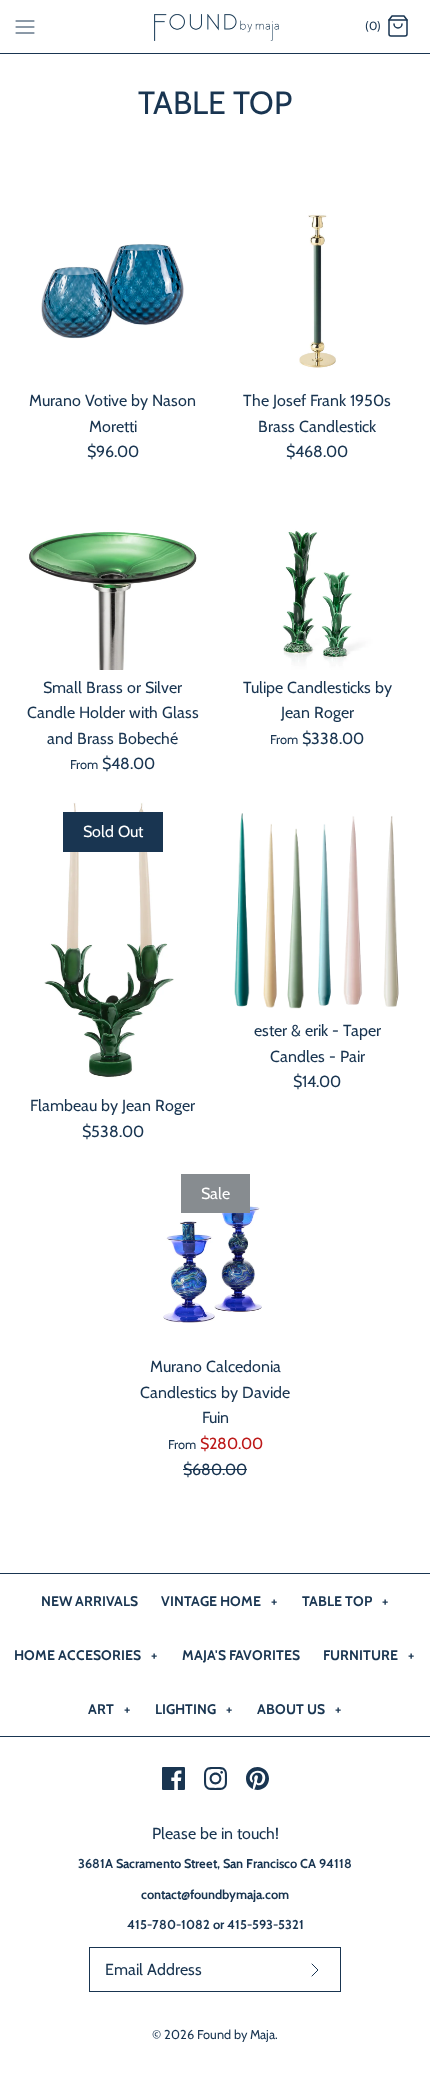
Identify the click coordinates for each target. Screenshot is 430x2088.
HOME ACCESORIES (85, 1655)
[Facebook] (173, 1778)
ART (109, 1709)
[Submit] (315, 1969)
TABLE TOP (345, 1601)
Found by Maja (236, 2034)
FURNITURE (368, 1655)
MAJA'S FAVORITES (241, 1655)
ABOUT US (299, 1709)
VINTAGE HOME (219, 1601)
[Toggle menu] (25, 26)
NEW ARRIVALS (89, 1601)
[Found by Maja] (215, 26)
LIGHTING (193, 1709)
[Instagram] (215, 1778)
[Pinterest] (257, 1778)
